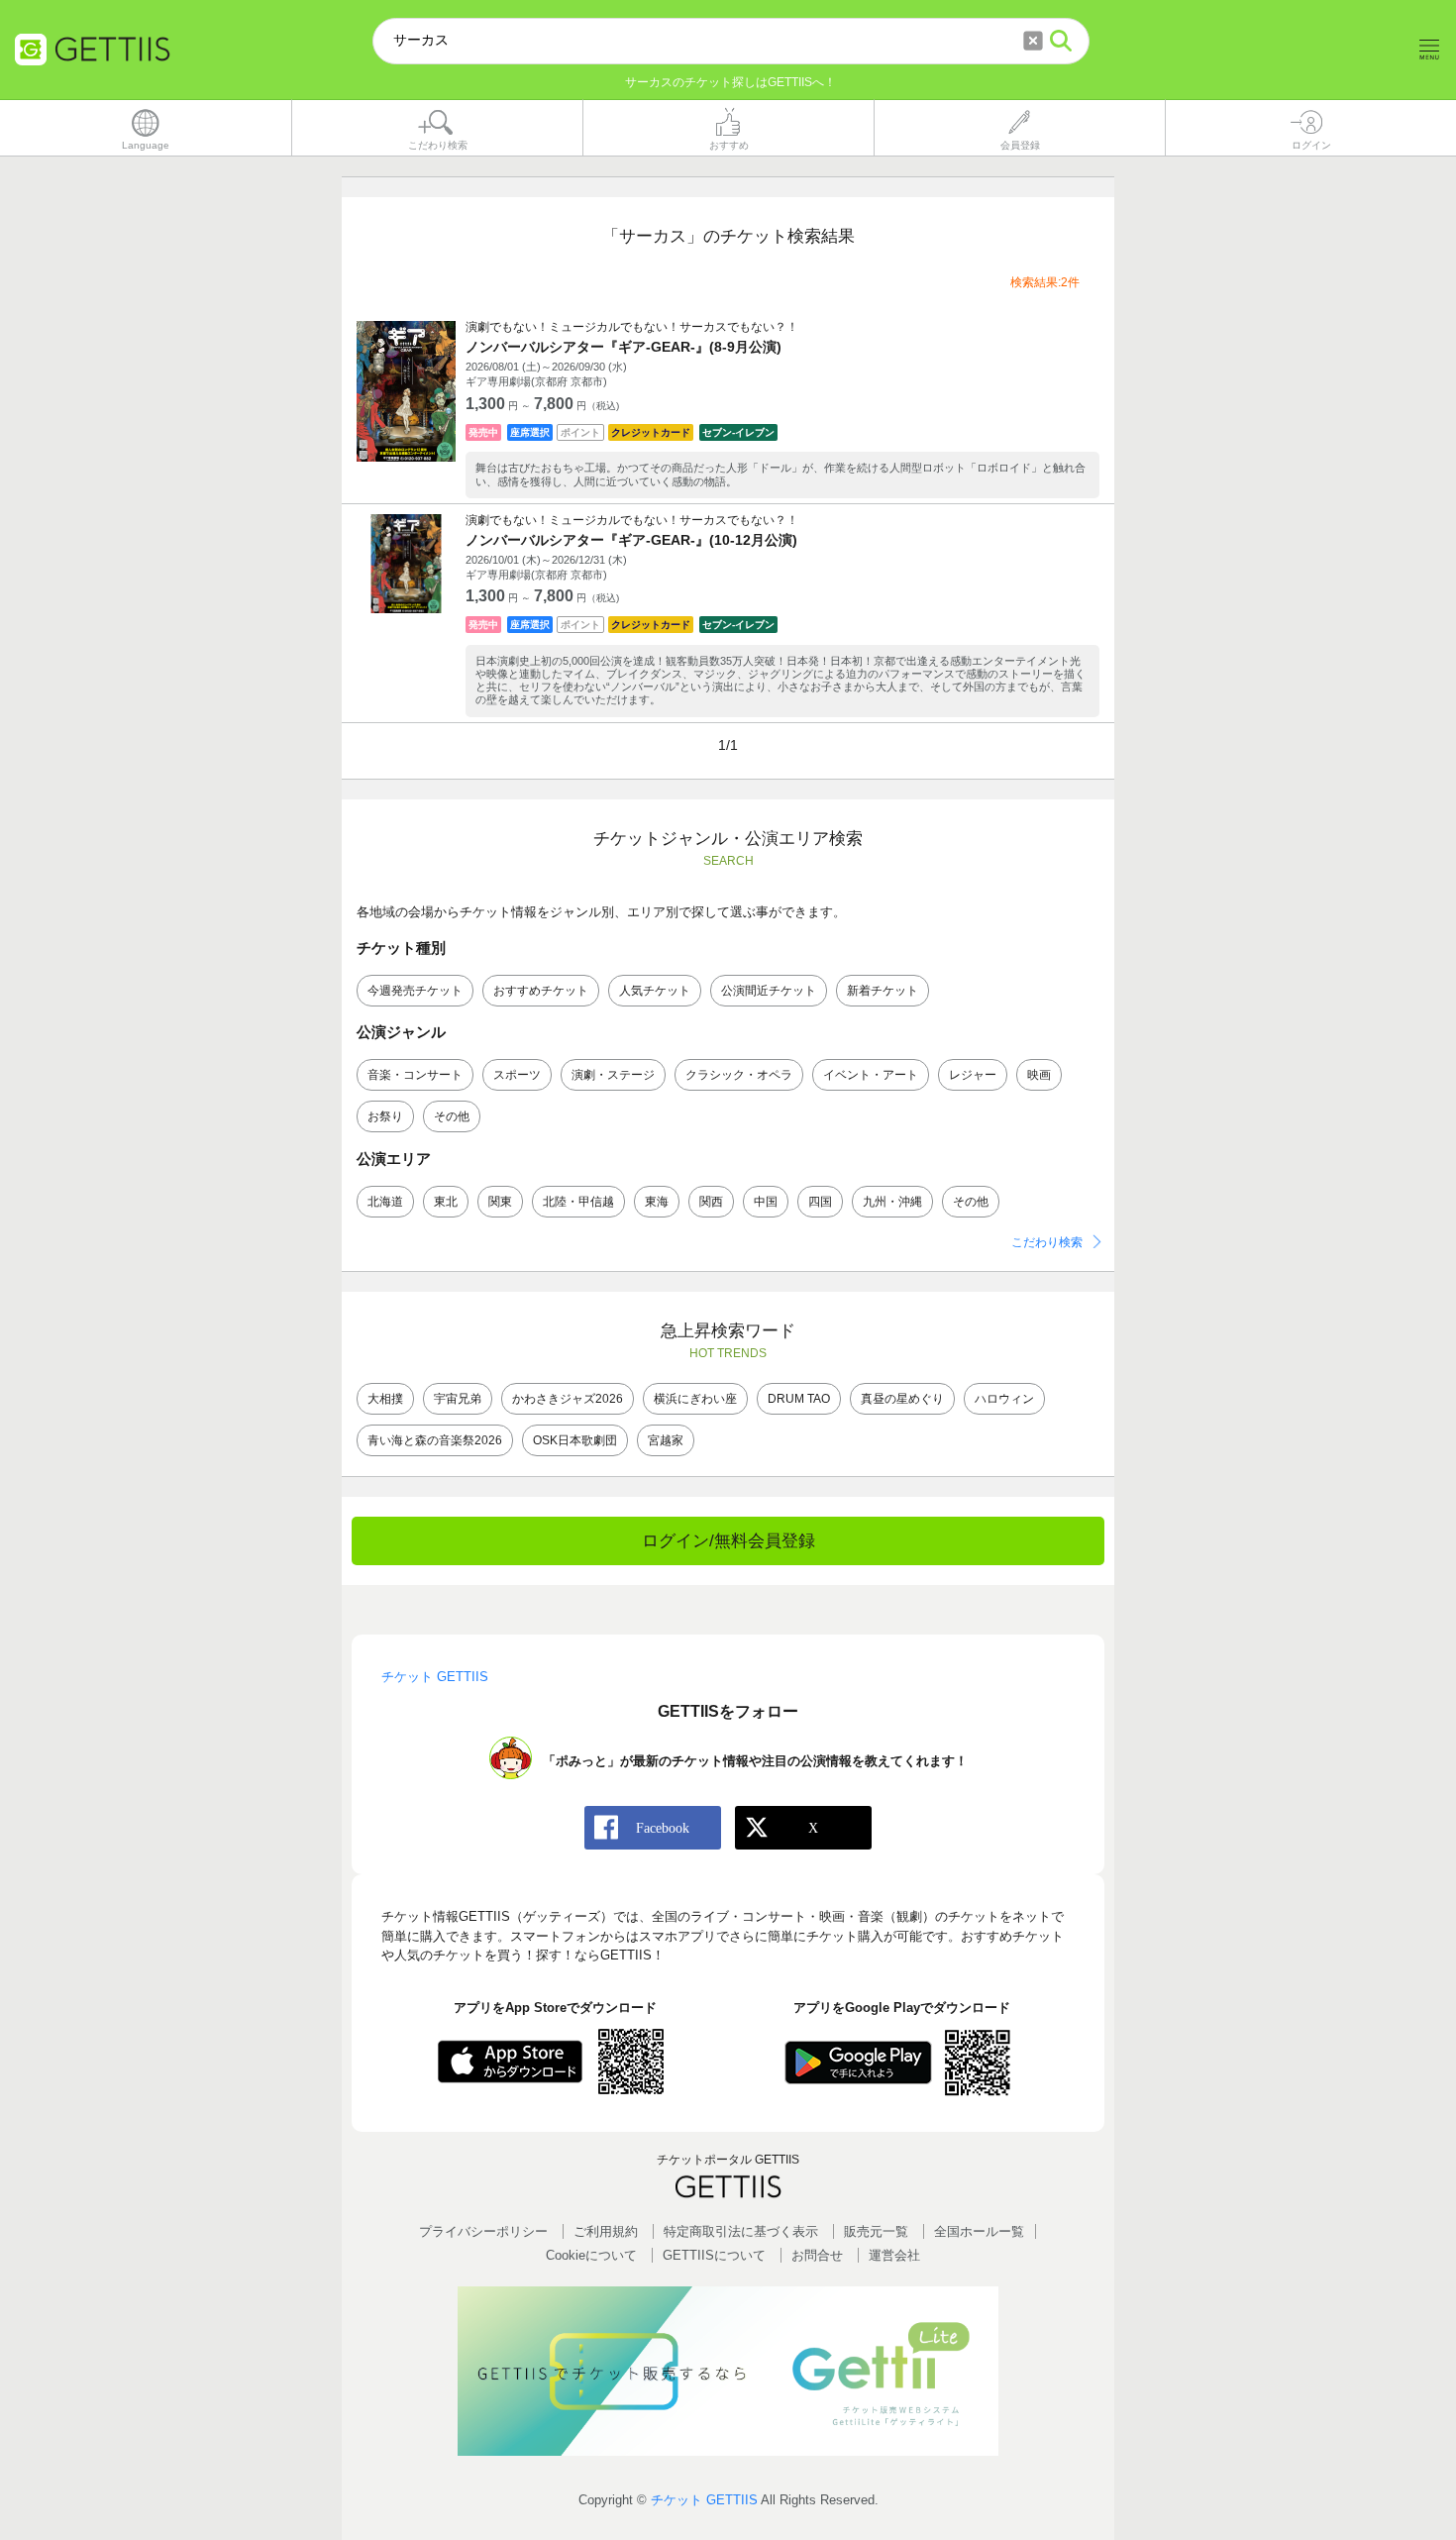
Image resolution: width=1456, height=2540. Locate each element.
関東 (500, 1202)
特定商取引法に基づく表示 (741, 2231)
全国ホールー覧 (979, 2231)
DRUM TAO (799, 1399)
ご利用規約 (606, 2231)
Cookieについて (591, 2255)
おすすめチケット (541, 991)
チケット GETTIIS (704, 2500)
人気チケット (655, 991)
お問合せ (817, 2255)
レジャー (973, 1075)
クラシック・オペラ (739, 1075)
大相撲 (385, 1399)
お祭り (385, 1116)
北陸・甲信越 (578, 1202)
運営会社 (894, 2255)
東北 (446, 1202)
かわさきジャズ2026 (568, 1399)
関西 (711, 1202)
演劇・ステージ (613, 1075)
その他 (452, 1116)
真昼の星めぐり (902, 1399)
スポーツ (517, 1075)
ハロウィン (1004, 1399)
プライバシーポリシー (483, 2231)
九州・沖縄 (892, 1202)
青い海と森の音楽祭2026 (435, 1440)
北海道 (385, 1202)
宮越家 (666, 1440)
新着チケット (883, 991)
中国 (766, 1202)
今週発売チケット (415, 991)
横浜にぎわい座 (695, 1399)
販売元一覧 (876, 2231)
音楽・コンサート (415, 1075)
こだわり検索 (1047, 1242)
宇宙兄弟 (458, 1399)
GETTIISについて (714, 2255)
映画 (1039, 1075)
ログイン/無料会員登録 (728, 1541)
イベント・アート (871, 1075)
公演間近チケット (769, 991)
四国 (820, 1202)
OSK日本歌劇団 (575, 1440)
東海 (657, 1202)
